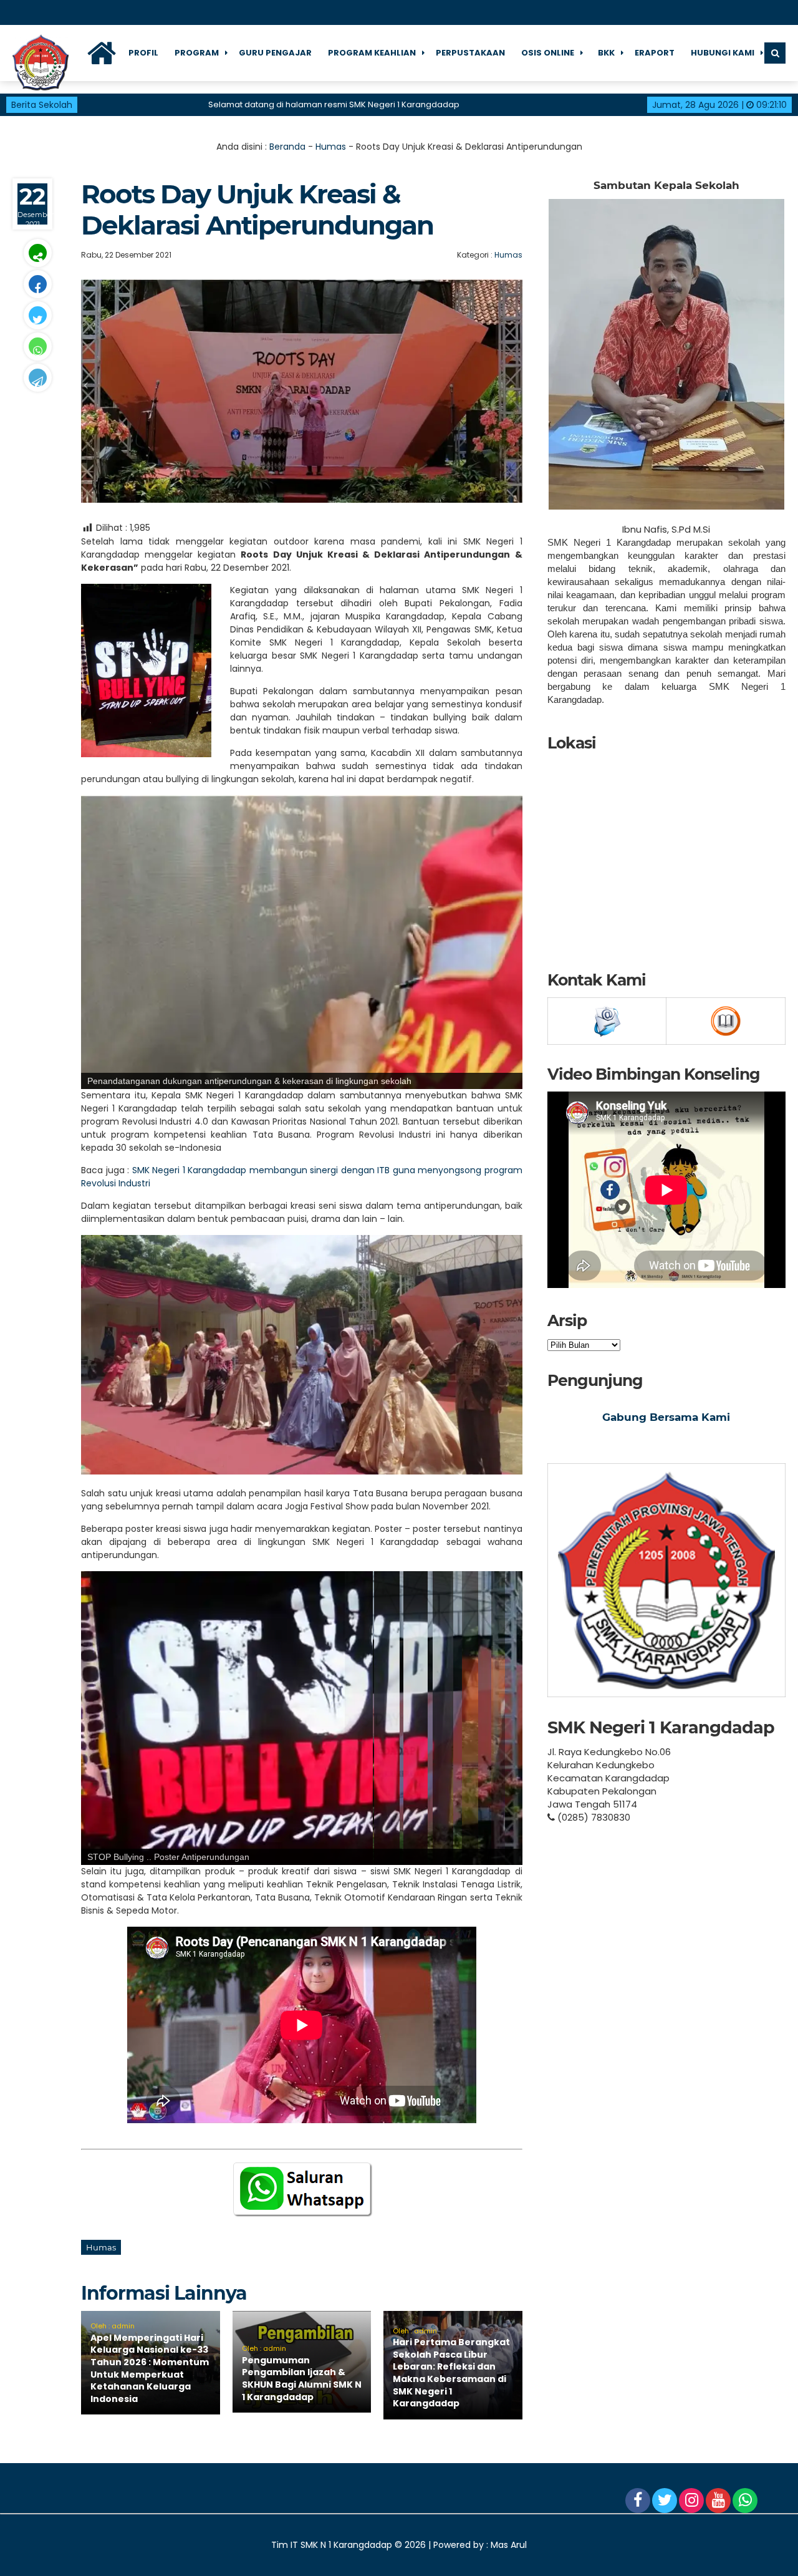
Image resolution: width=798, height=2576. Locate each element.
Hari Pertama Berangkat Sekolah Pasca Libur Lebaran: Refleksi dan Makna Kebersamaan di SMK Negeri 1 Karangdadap (451, 2373)
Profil (143, 53)
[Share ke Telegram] (37, 378)
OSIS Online (548, 53)
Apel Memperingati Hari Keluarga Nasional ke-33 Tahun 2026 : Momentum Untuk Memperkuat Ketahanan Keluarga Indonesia (150, 2368)
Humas (331, 147)
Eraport (655, 53)
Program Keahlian (372, 53)
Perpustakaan (470, 53)
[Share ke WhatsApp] (37, 346)
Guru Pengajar (275, 53)
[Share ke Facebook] (37, 284)
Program (197, 53)
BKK (606, 53)
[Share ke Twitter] (37, 315)
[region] (302, 942)
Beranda (287, 147)
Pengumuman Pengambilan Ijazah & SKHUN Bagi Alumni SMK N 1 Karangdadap (302, 2379)
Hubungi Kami (723, 53)
